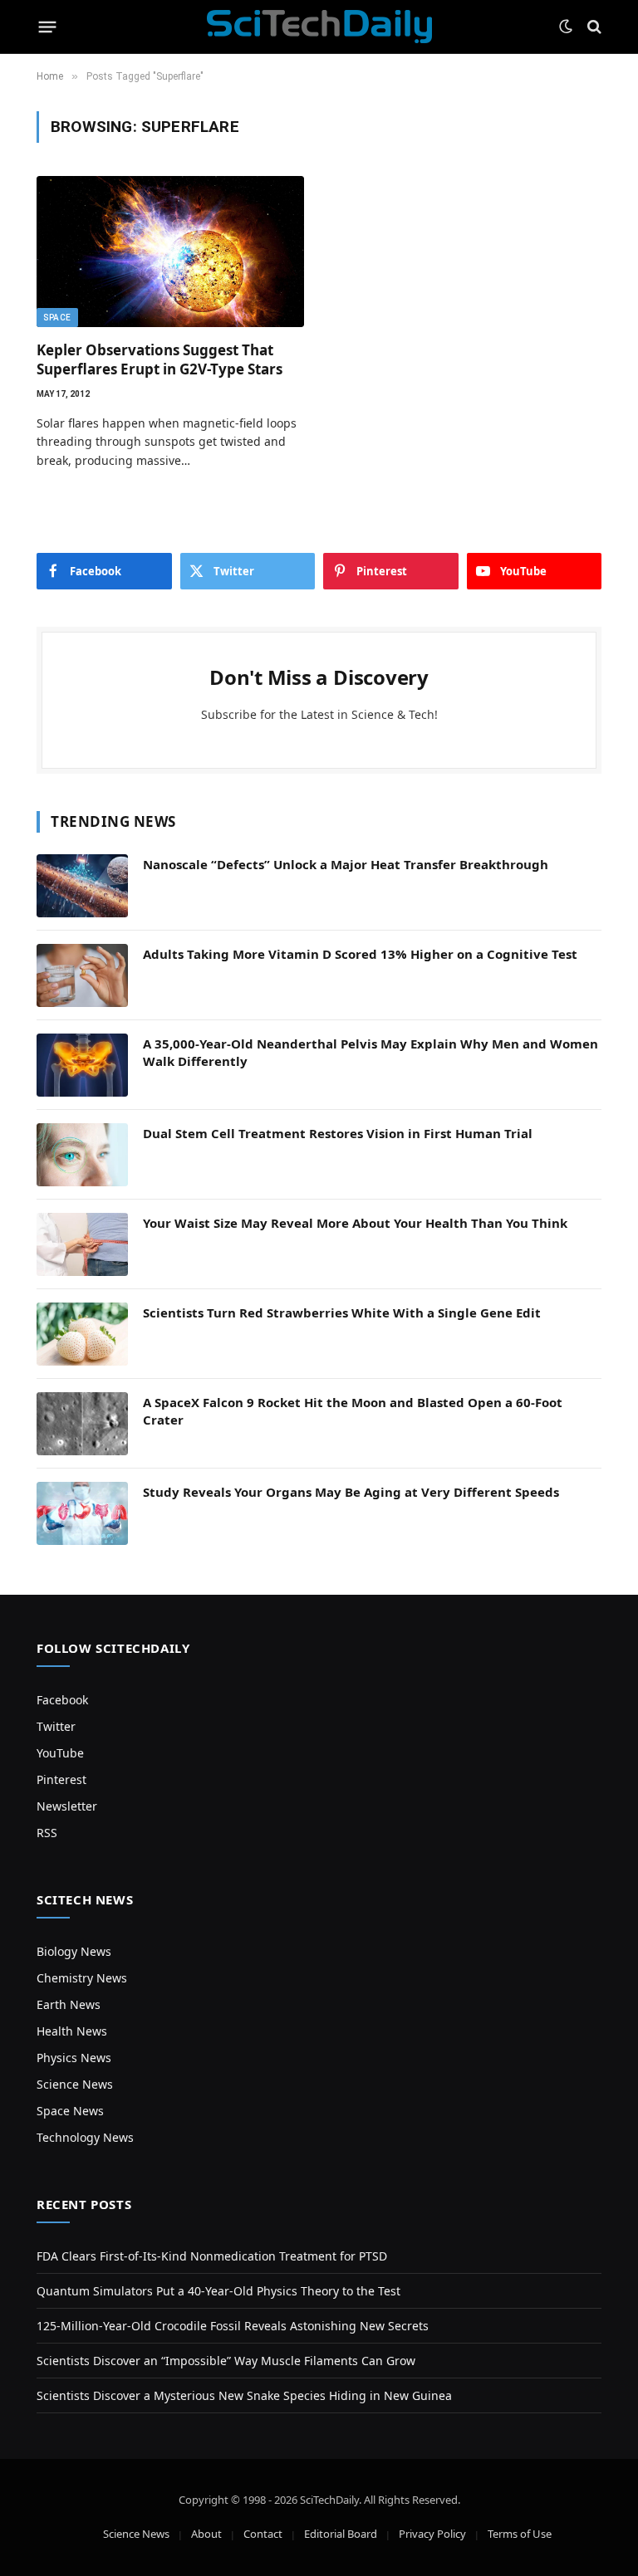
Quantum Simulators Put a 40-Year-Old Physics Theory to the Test (218, 2291)
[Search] (593, 27)
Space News (70, 2111)
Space (57, 318)
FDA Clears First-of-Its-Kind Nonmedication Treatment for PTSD (212, 2256)
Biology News (74, 1951)
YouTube (60, 1753)
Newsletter (67, 1806)
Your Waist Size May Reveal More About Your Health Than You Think (355, 1223)
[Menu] (48, 27)
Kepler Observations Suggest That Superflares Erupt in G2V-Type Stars (159, 359)
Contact (263, 2534)
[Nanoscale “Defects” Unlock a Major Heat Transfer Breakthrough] (82, 886)
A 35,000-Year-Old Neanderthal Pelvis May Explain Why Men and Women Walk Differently (371, 1052)
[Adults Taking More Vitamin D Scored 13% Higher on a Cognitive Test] (82, 975)
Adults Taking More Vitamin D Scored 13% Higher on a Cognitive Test (360, 954)
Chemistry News (82, 1978)
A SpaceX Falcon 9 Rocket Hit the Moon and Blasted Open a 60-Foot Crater (353, 1411)
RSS (47, 1833)
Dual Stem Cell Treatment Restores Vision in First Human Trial (338, 1133)
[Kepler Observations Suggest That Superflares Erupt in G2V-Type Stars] (170, 251)
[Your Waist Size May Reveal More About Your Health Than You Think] (82, 1244)
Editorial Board (341, 2534)
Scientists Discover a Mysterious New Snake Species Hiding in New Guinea (244, 2395)
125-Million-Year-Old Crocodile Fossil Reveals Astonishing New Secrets (233, 2326)
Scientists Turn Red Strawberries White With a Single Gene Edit (342, 1312)
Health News (72, 2031)
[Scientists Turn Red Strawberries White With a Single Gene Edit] (82, 1334)
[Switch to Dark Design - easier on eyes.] (566, 27)
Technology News (85, 2137)
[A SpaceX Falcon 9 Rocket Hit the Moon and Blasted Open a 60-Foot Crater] (82, 1424)
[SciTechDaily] (319, 27)
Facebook (62, 1700)
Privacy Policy (432, 2534)
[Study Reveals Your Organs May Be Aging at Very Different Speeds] (82, 1513)
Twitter (56, 1726)
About (206, 2534)
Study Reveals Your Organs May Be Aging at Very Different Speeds (351, 1492)
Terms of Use (520, 2534)
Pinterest (61, 1779)
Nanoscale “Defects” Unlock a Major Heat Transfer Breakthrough (346, 864)
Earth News (69, 2004)
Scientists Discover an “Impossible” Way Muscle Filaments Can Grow (226, 2361)
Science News (75, 2084)
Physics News (74, 2058)
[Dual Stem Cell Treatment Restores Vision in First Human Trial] (82, 1155)
